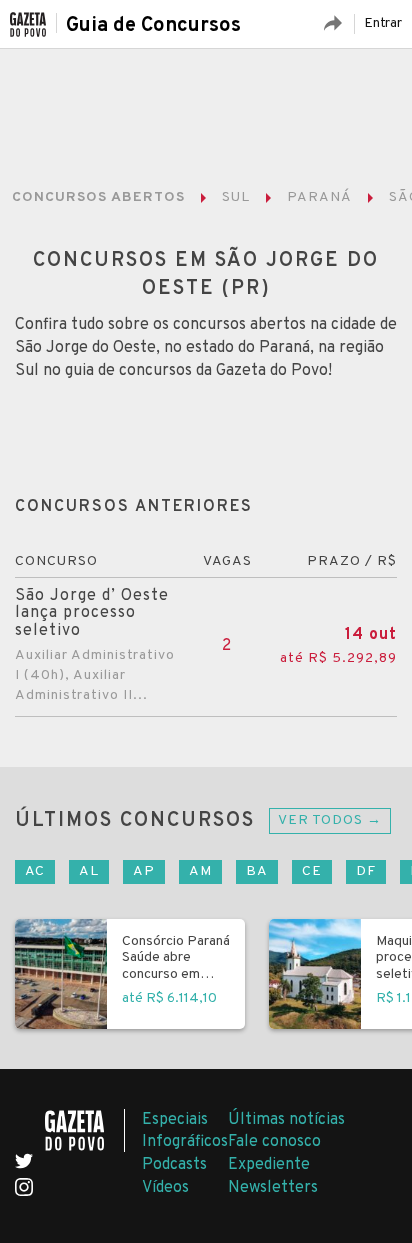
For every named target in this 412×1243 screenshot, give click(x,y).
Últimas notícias (286, 1120)
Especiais (175, 1120)
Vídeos (165, 1188)
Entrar (383, 23)
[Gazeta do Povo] (85, 1130)
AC (35, 871)
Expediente (269, 1165)
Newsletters (273, 1188)
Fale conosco (274, 1142)
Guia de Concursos (153, 26)
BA (257, 871)
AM (200, 871)
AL (89, 871)
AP (144, 871)
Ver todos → (330, 820)
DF (366, 871)
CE (312, 871)
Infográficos (185, 1142)
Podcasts (174, 1165)
